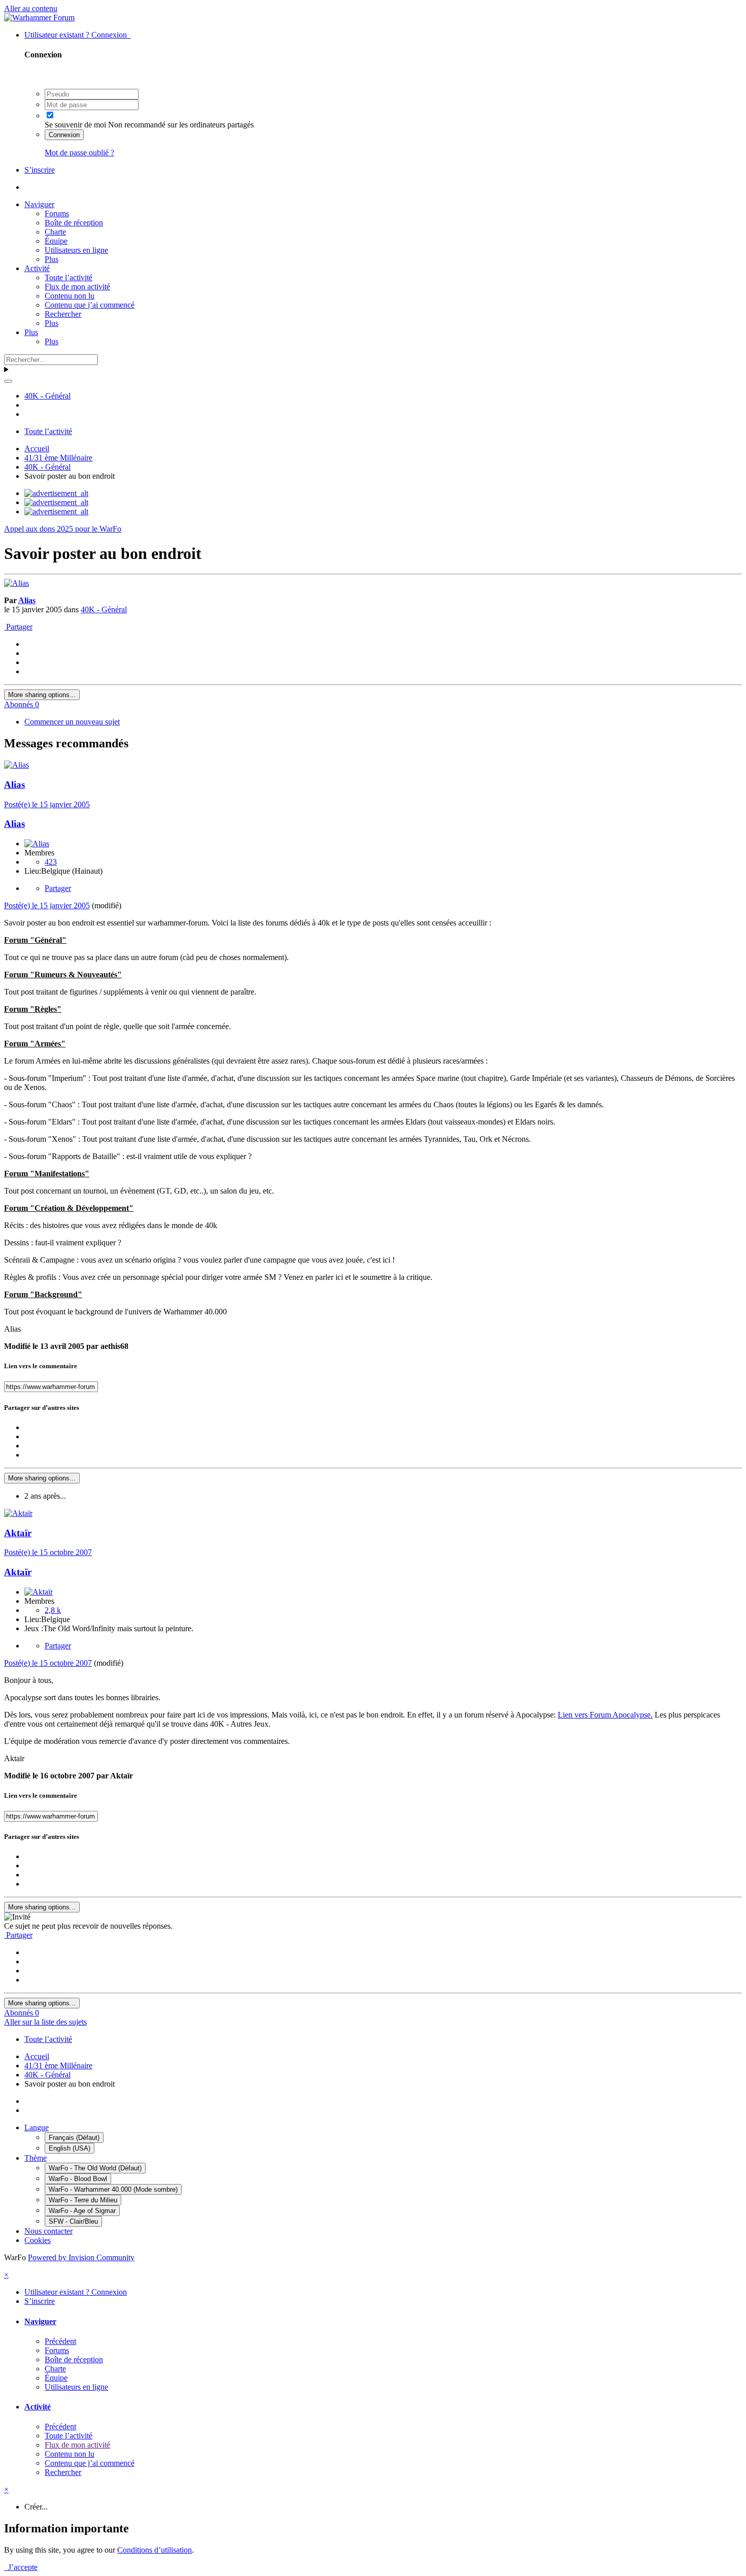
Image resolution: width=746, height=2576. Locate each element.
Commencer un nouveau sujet (72, 722)
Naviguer (39, 204)
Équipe (56, 241)
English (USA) (70, 2148)
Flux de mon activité (77, 287)
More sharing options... (42, 695)
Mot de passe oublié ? (79, 153)
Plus (52, 259)
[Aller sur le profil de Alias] (16, 583)
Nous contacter (48, 2231)
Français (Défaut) (74, 2138)
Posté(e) (47, 804)
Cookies (38, 2240)
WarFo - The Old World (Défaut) (95, 2168)
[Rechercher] (8, 381)
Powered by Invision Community (81, 2257)
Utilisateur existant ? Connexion (78, 35)
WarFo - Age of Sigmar (82, 2211)
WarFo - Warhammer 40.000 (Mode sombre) (113, 2189)
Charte (55, 232)
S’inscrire (40, 170)
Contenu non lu (70, 296)
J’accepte (21, 2567)
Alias (27, 600)
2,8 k (53, 1610)
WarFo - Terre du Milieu (83, 2200)
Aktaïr (18, 1533)
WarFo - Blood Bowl (78, 2179)
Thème (36, 2158)
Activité (37, 268)
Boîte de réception (74, 223)
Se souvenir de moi (75, 125)
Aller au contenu (31, 8)
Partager (18, 627)
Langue (37, 2127)
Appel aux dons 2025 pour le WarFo (63, 529)
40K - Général (104, 609)
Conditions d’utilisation (155, 2550)
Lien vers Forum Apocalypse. (605, 1715)
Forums (57, 213)
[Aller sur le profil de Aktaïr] (18, 1513)
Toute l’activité (69, 277)
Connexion (64, 135)
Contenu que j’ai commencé (90, 305)
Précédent (60, 2341)
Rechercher (63, 314)
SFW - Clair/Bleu (73, 2221)
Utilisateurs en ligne (76, 250)
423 (51, 862)
